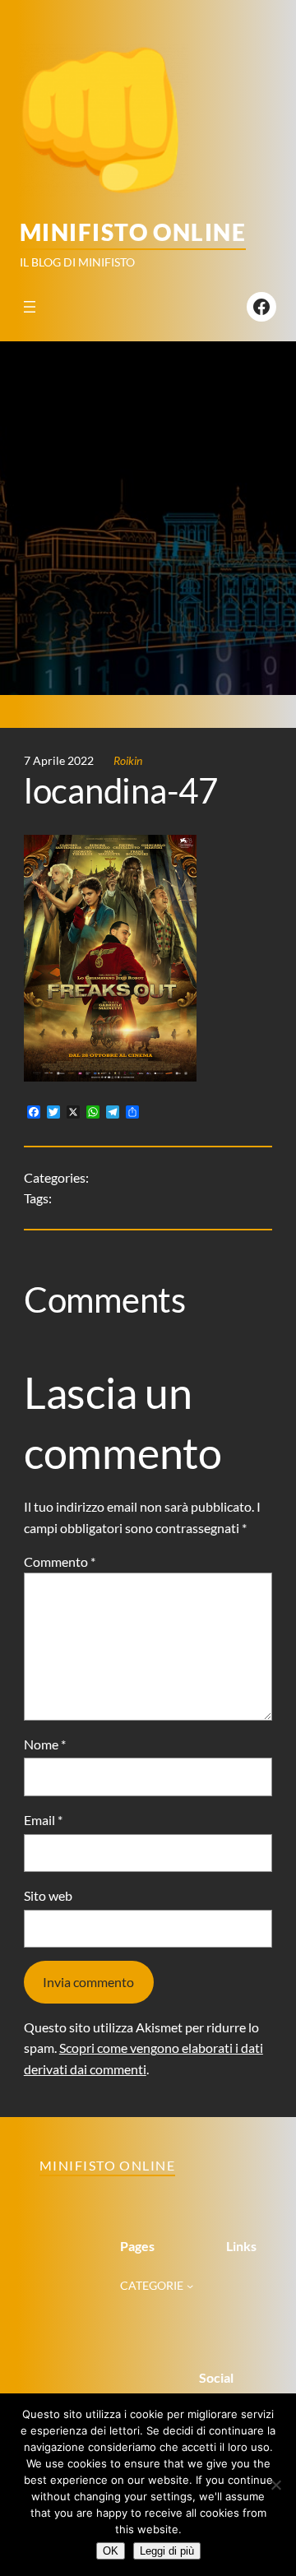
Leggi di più (167, 2551)
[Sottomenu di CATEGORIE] (190, 2286)
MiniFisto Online (133, 232)
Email (43, 1820)
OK (111, 2551)
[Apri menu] (30, 307)
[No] (275, 2485)
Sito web (48, 1895)
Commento (60, 1561)
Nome (45, 1744)
